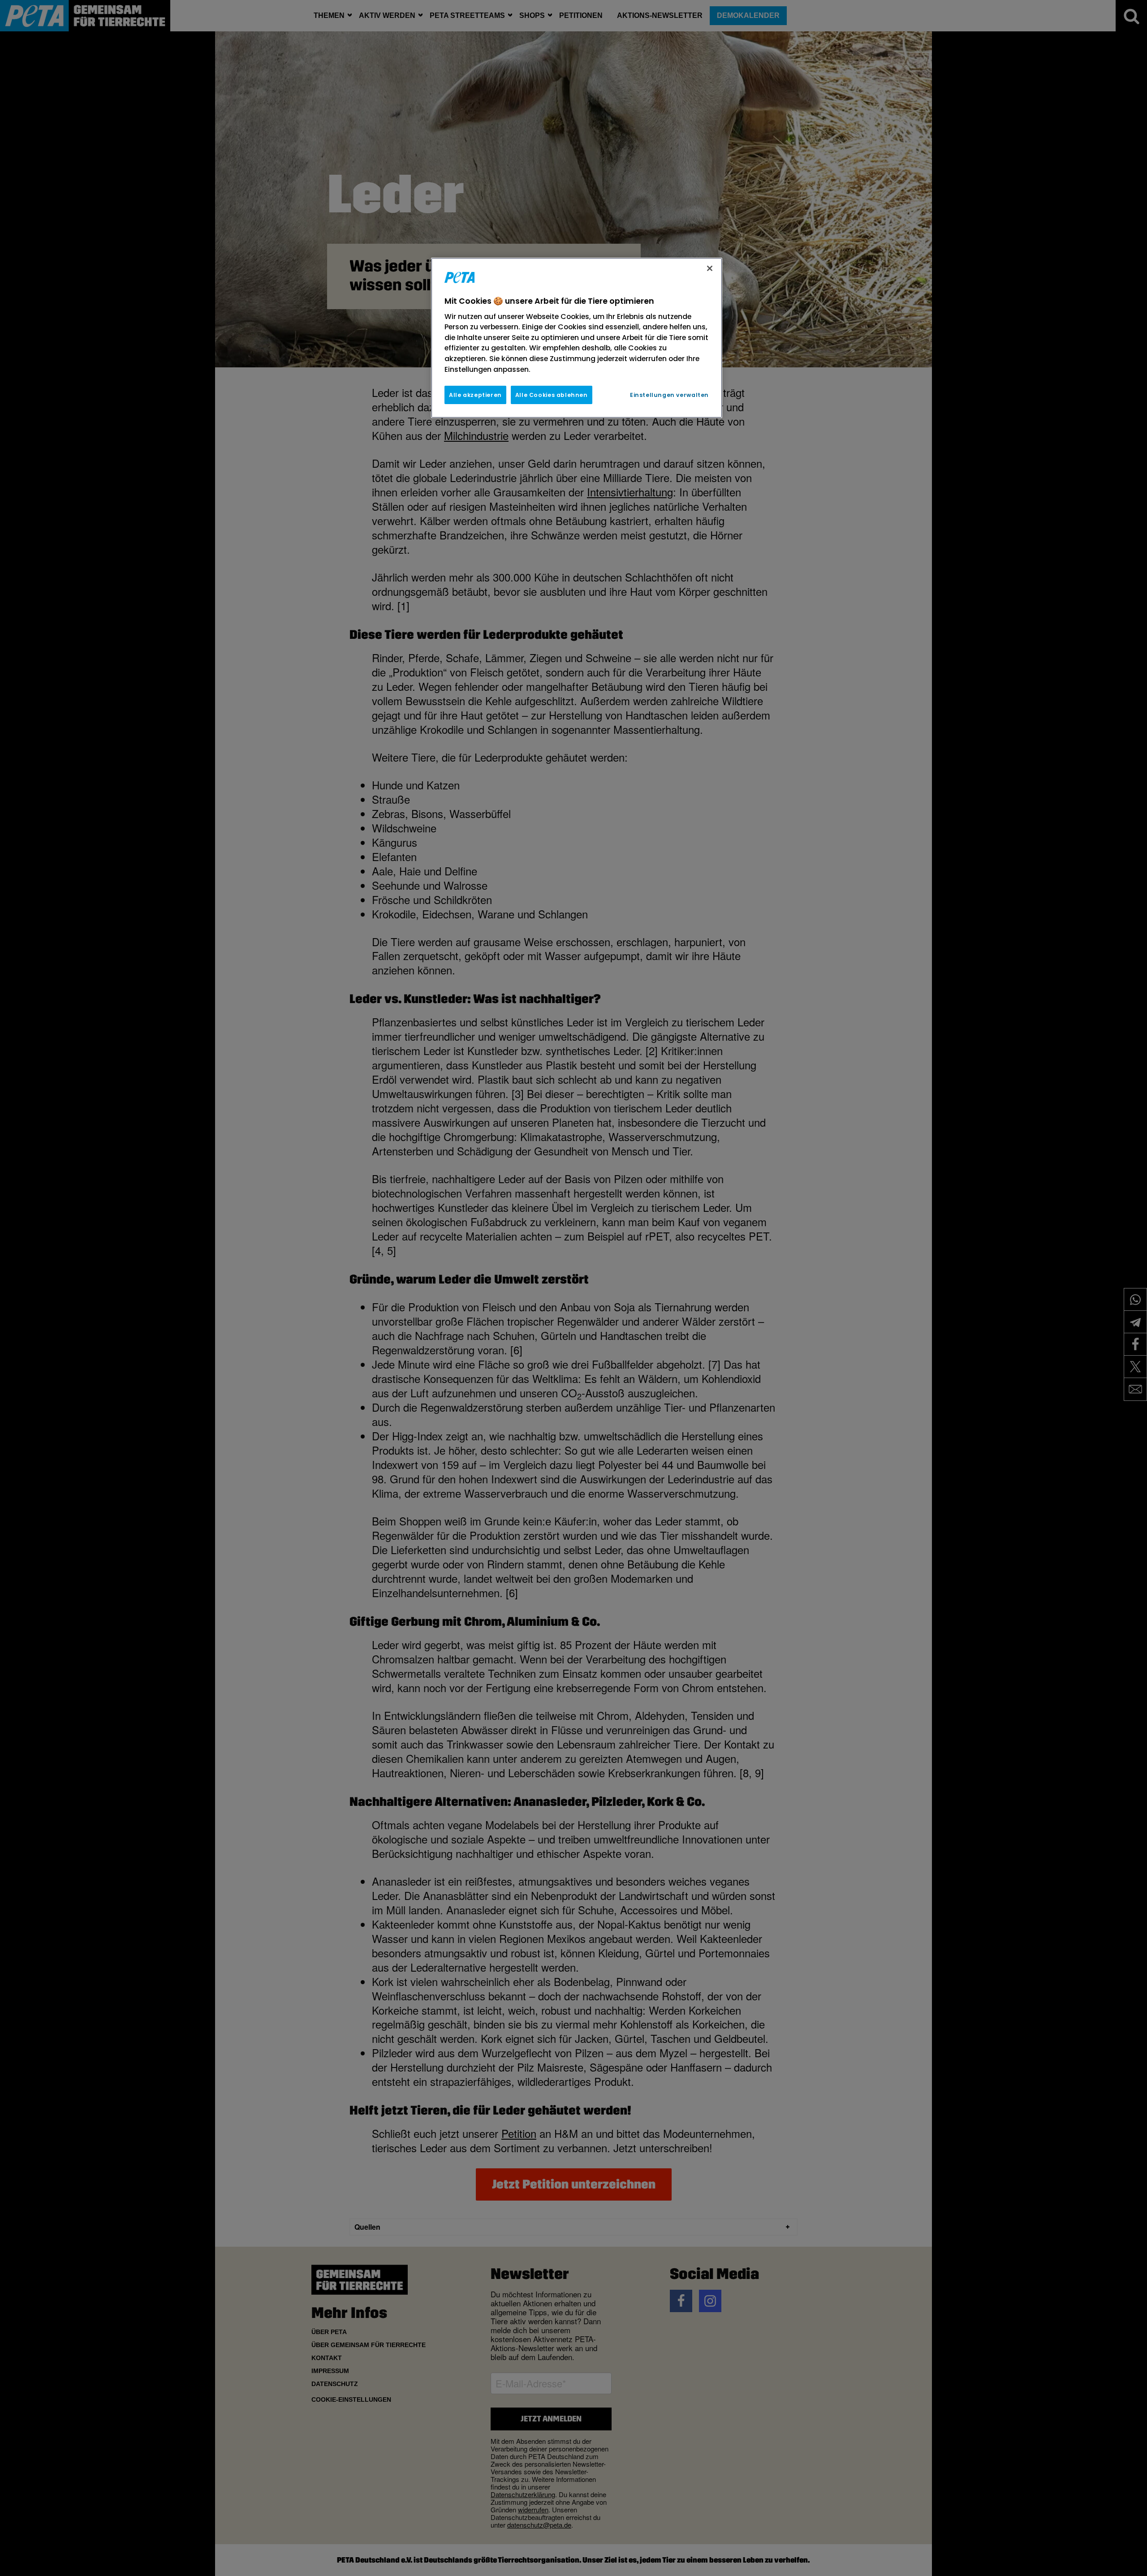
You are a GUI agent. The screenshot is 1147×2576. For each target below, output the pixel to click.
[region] (577, 338)
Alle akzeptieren (475, 395)
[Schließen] (710, 268)
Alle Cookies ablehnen (552, 395)
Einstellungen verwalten (669, 395)
